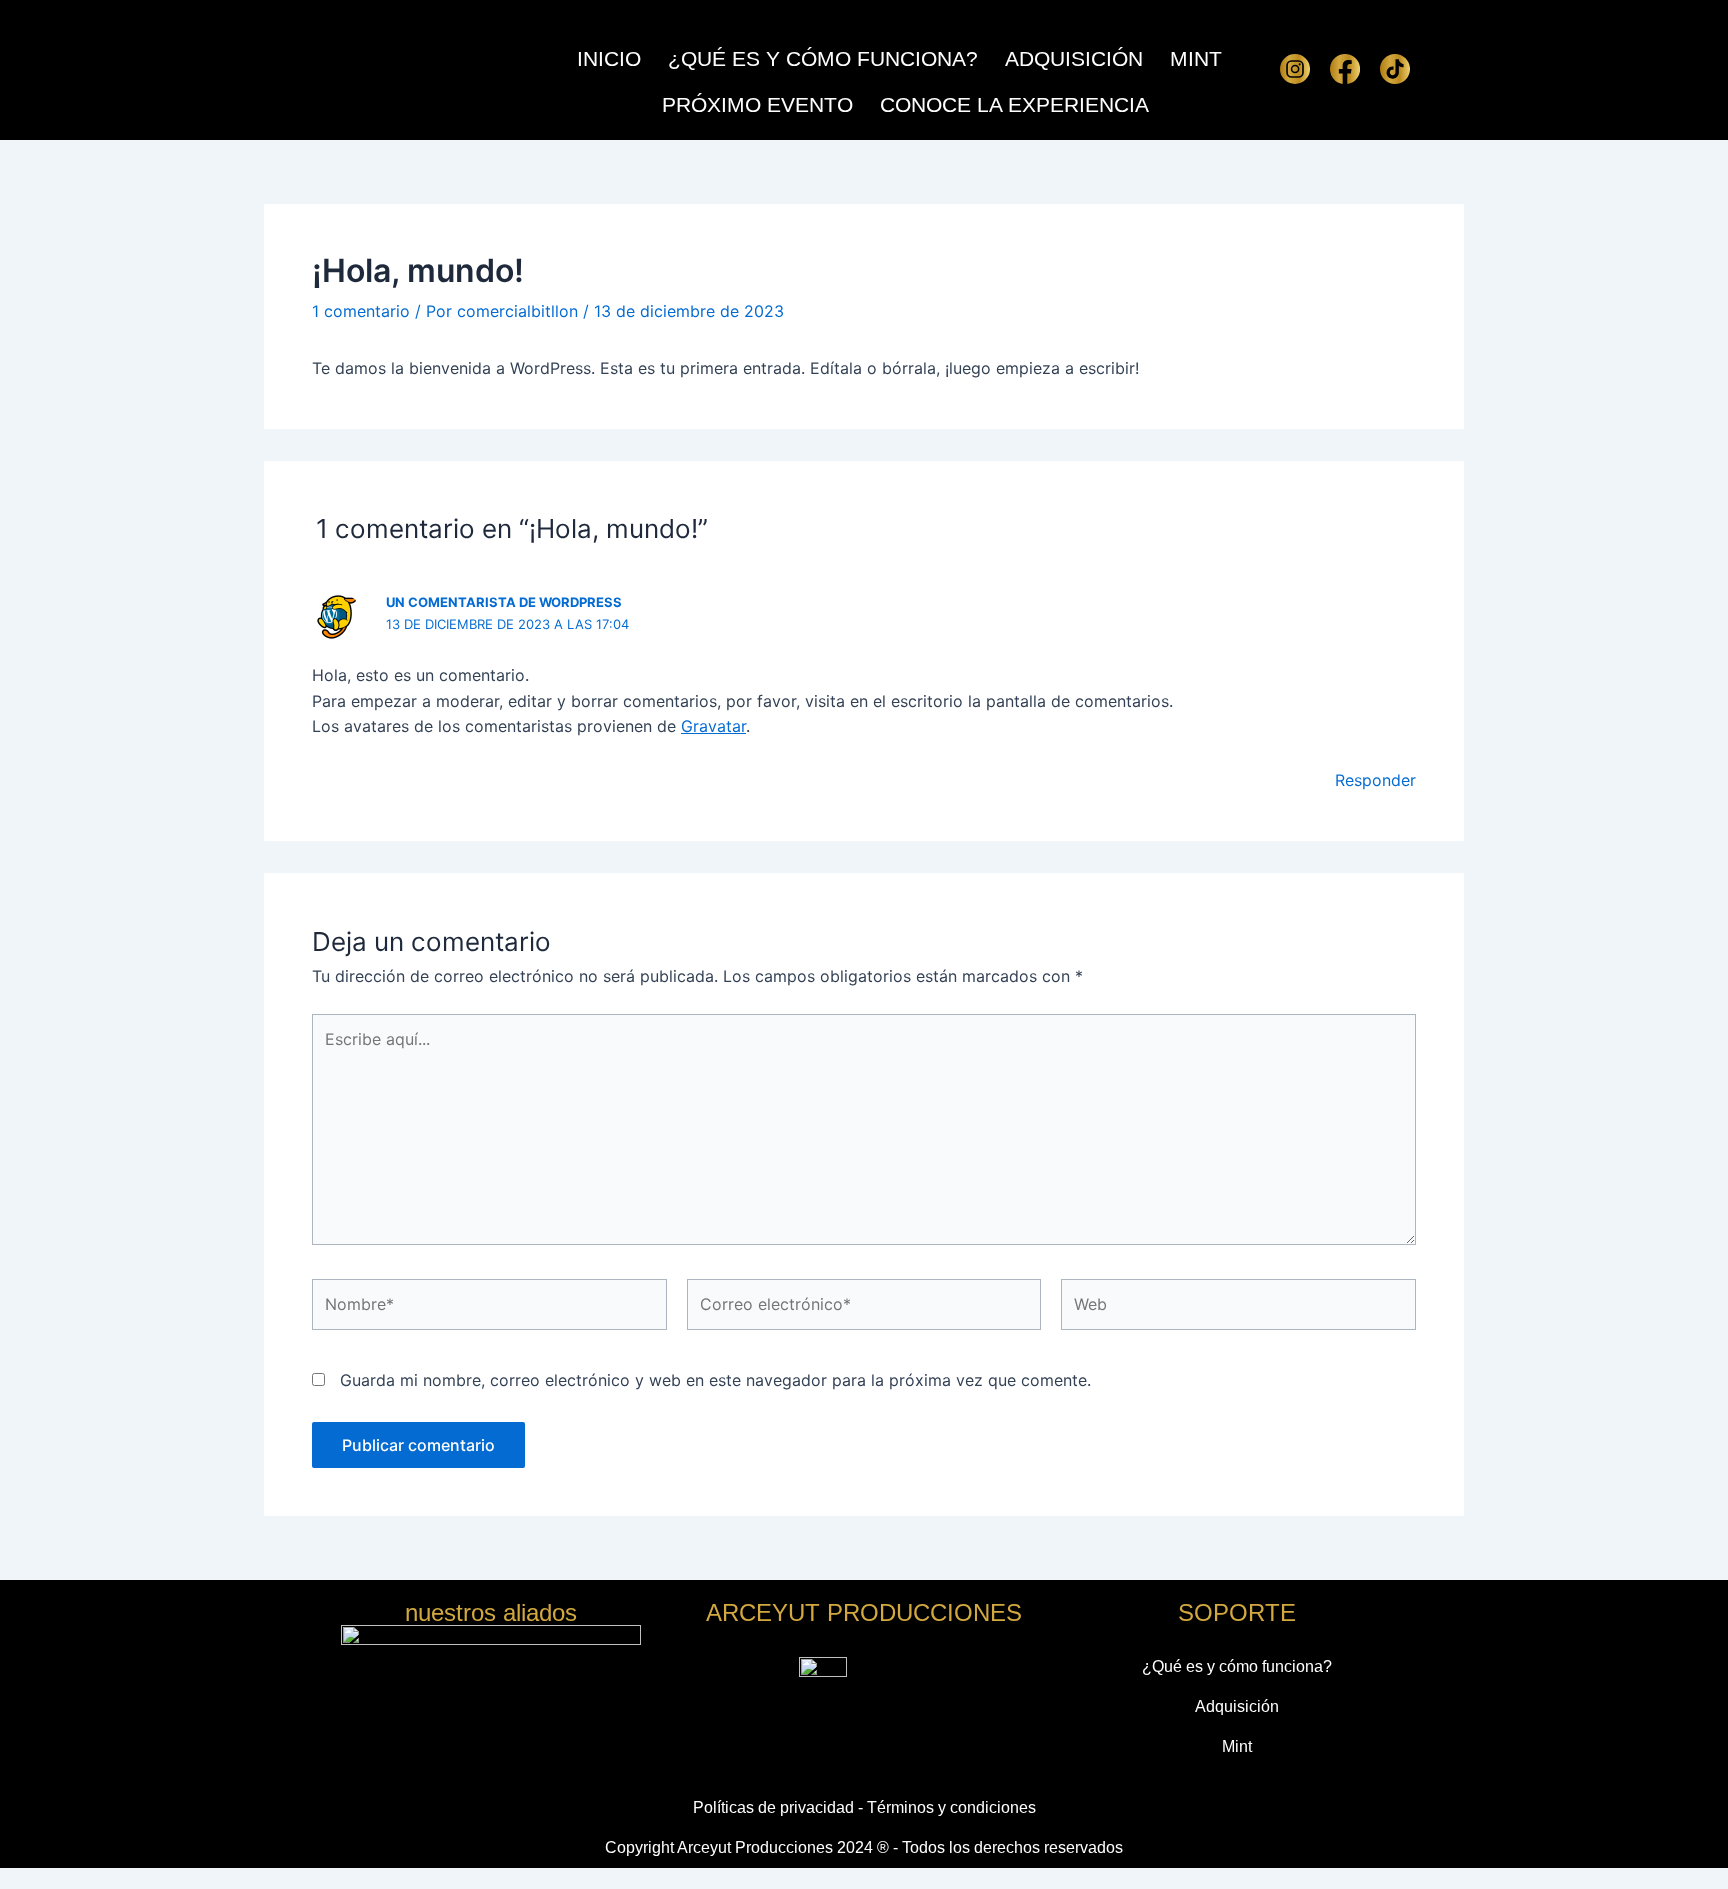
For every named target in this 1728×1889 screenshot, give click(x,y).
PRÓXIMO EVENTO (757, 104)
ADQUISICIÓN (1074, 58)
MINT (1196, 58)
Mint (1237, 1746)
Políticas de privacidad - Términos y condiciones (864, 1807)
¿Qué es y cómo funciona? (1237, 1666)
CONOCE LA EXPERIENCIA (1014, 104)
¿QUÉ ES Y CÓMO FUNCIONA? (823, 58)
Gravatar (713, 726)
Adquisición (1237, 1706)
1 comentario (361, 311)
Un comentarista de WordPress (504, 602)
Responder (1375, 780)
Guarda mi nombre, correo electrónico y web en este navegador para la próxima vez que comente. (715, 1380)
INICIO (609, 58)
